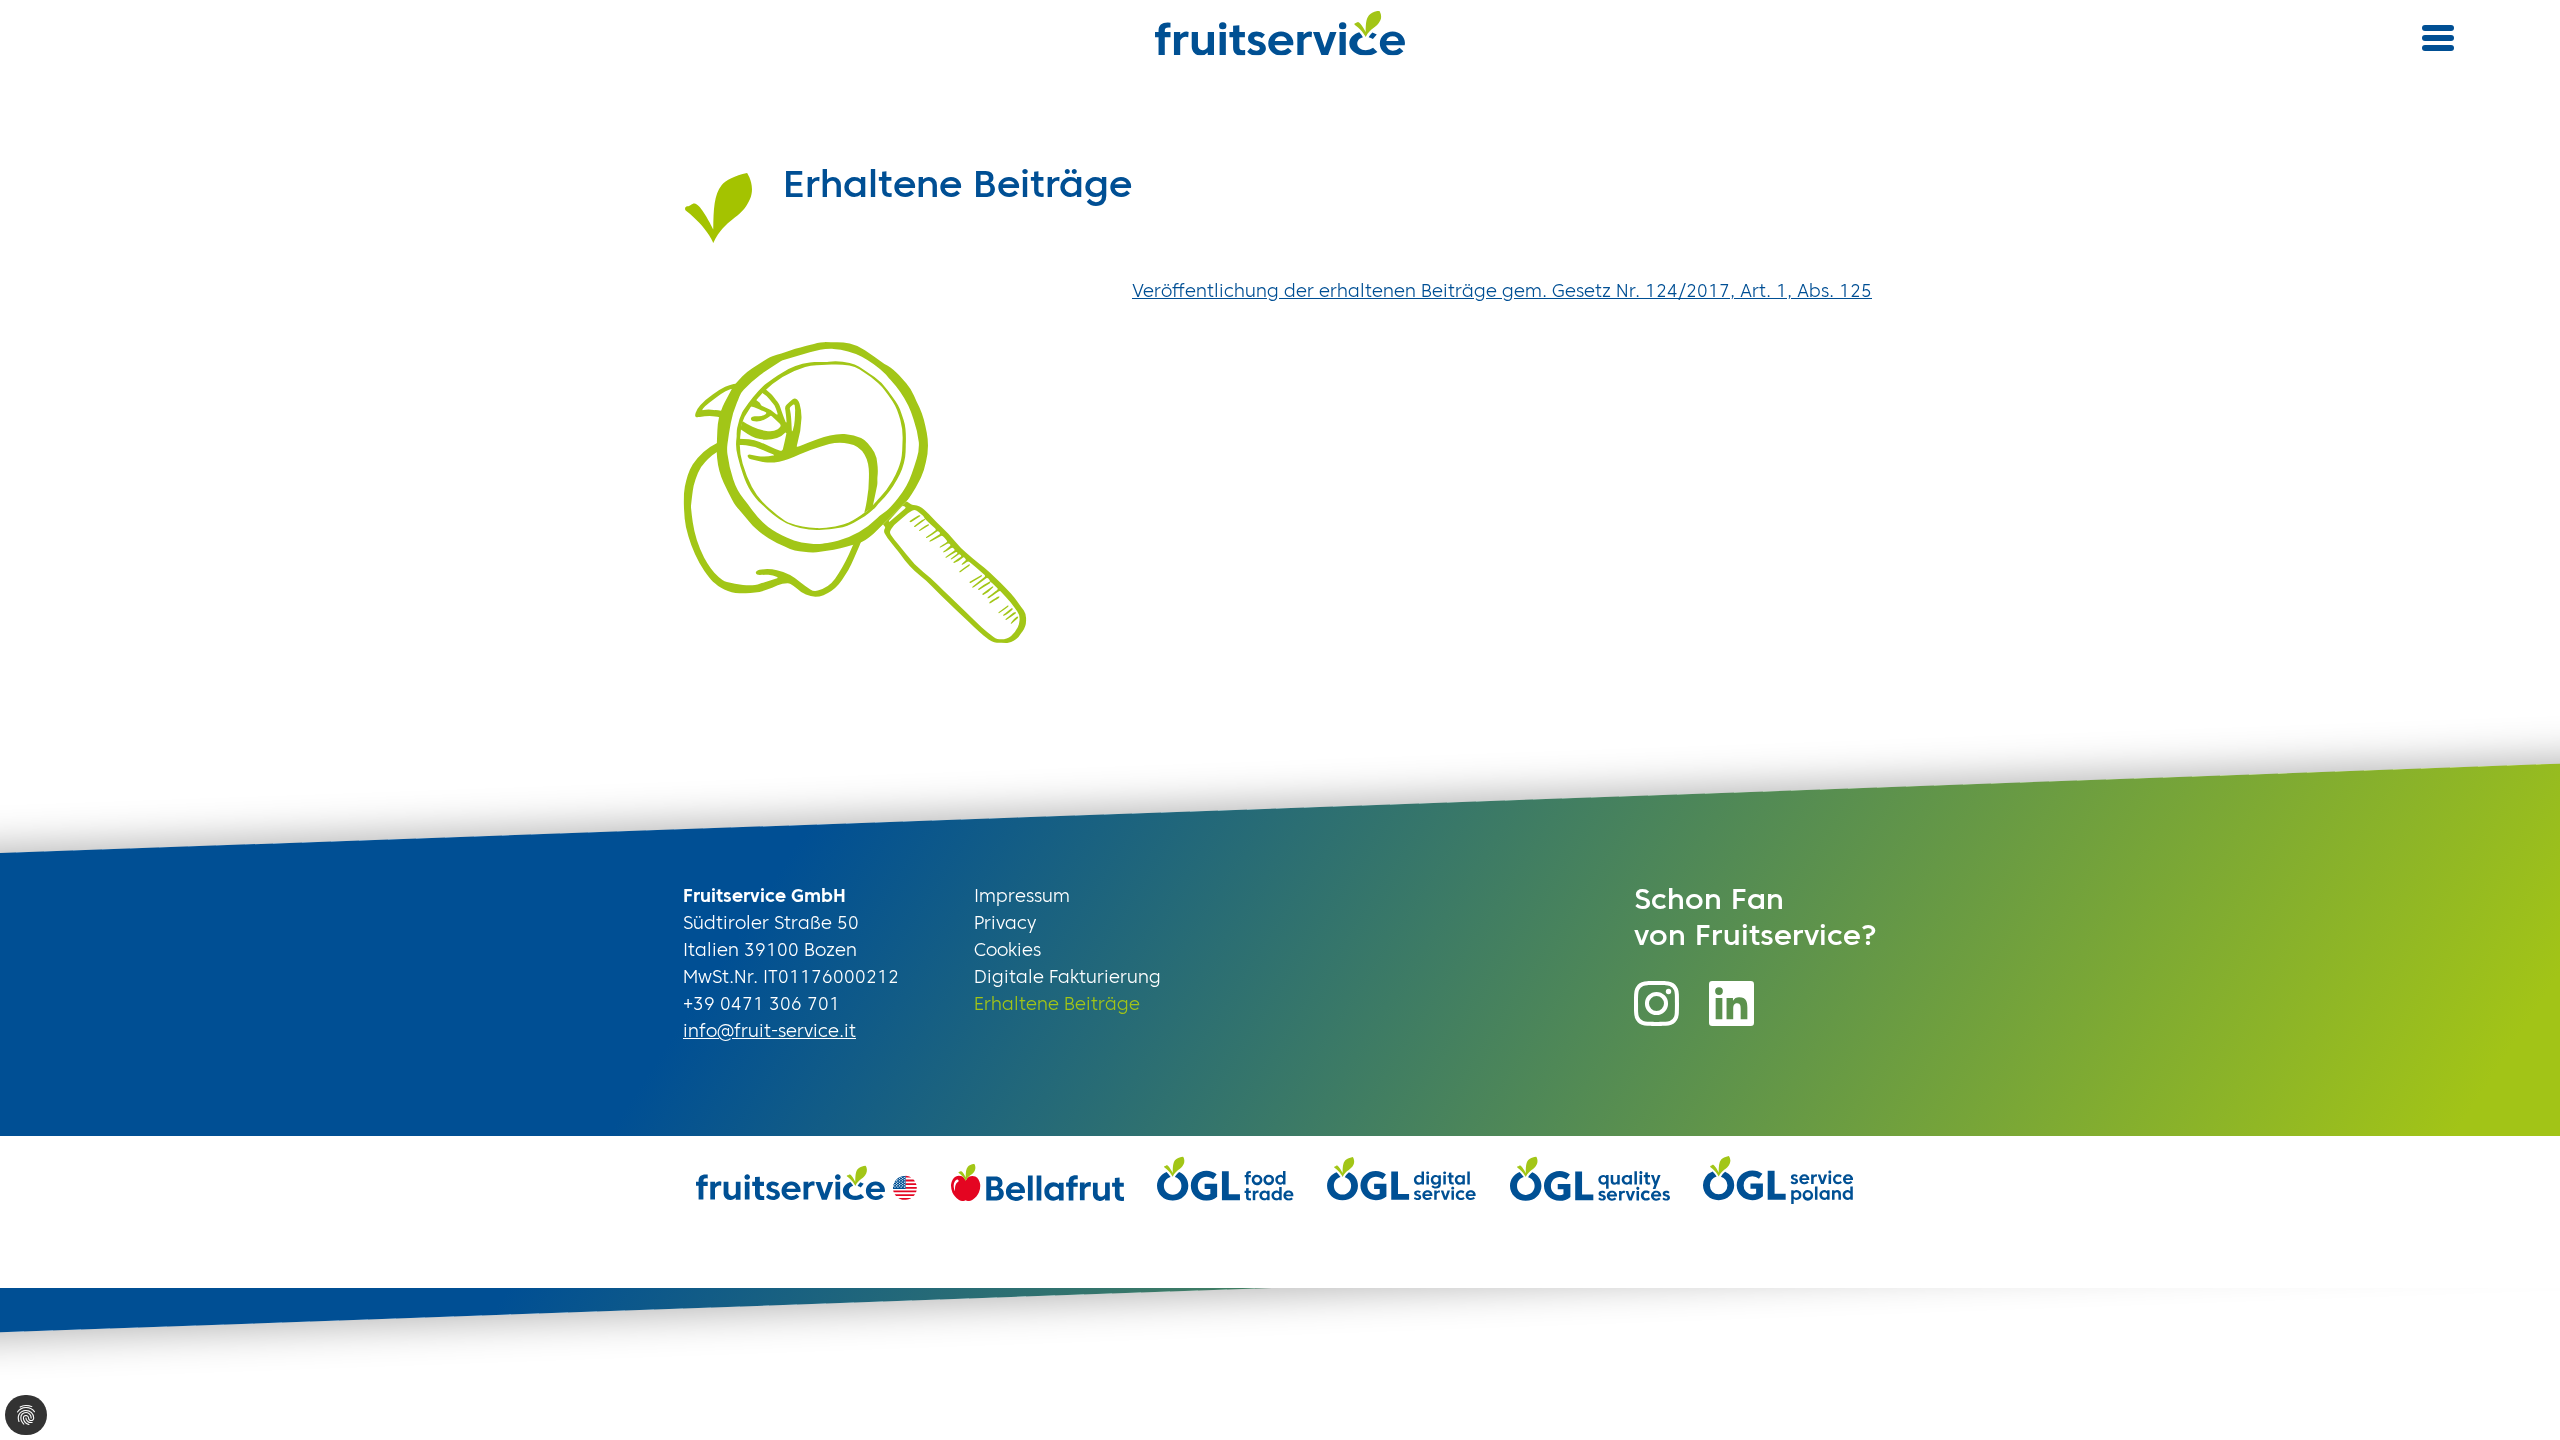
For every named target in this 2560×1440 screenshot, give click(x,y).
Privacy (1005, 924)
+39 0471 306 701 (761, 1005)
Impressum (1022, 897)
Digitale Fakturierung (1067, 978)
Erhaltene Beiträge (1057, 1005)
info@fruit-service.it (769, 1032)
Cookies (1007, 951)
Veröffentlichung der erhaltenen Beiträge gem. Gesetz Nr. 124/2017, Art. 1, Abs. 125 (1502, 292)
